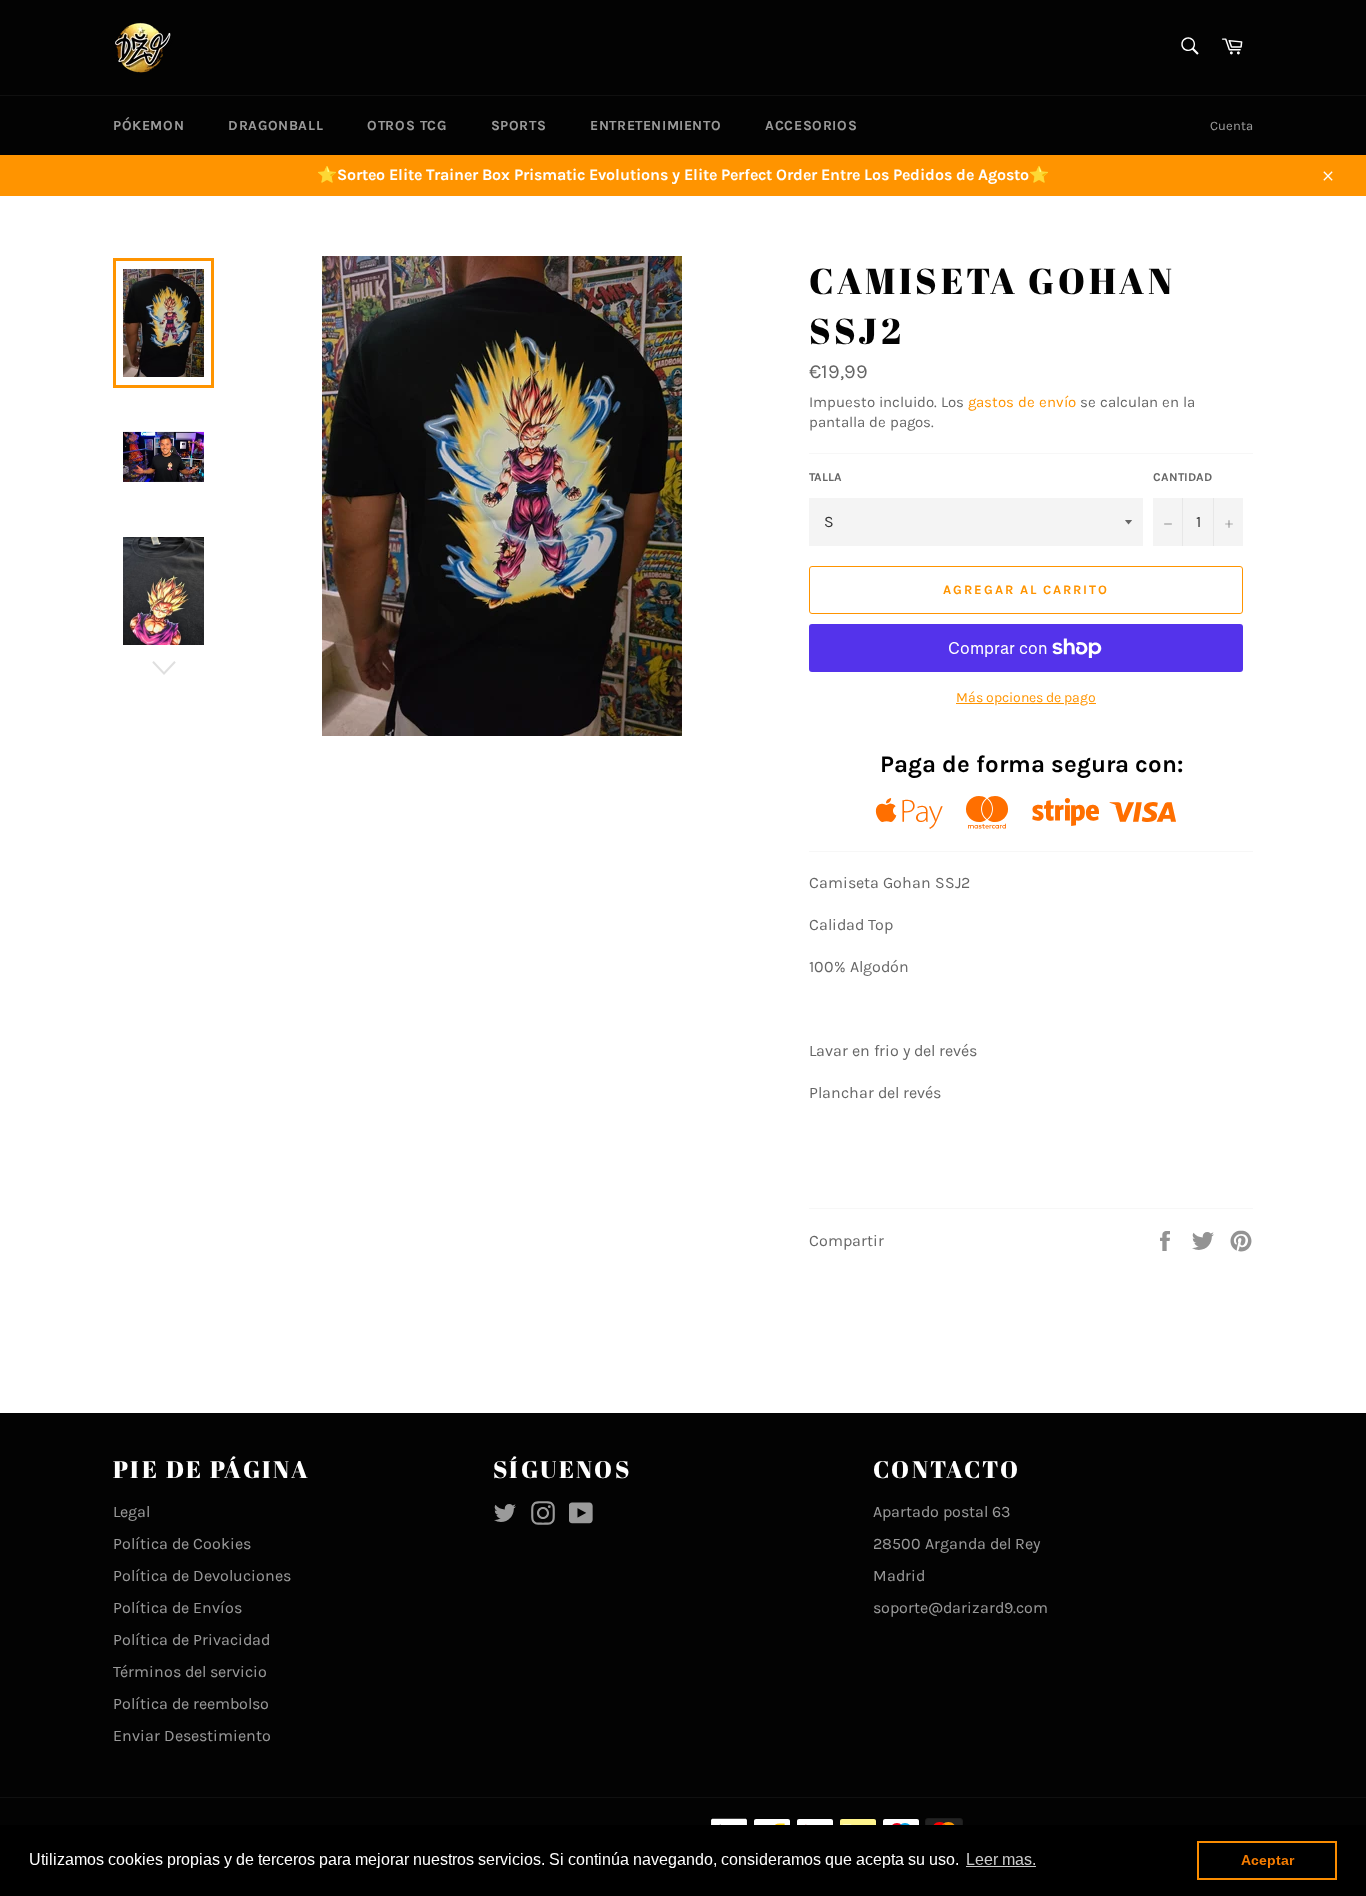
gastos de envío (1022, 402)
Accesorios (811, 125)
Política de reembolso (191, 1703)
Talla (825, 477)
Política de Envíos (177, 1607)
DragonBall (275, 125)
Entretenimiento (655, 125)
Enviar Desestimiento (192, 1735)
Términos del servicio (190, 1671)
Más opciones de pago (1026, 697)
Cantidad (1182, 477)
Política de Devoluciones (202, 1575)
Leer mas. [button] (1001, 1859)
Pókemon (148, 125)
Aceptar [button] (1267, 1860)
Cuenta (1231, 125)
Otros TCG (406, 125)
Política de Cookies (182, 1543)
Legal (131, 1511)
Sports (519, 125)
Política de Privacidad (191, 1639)
